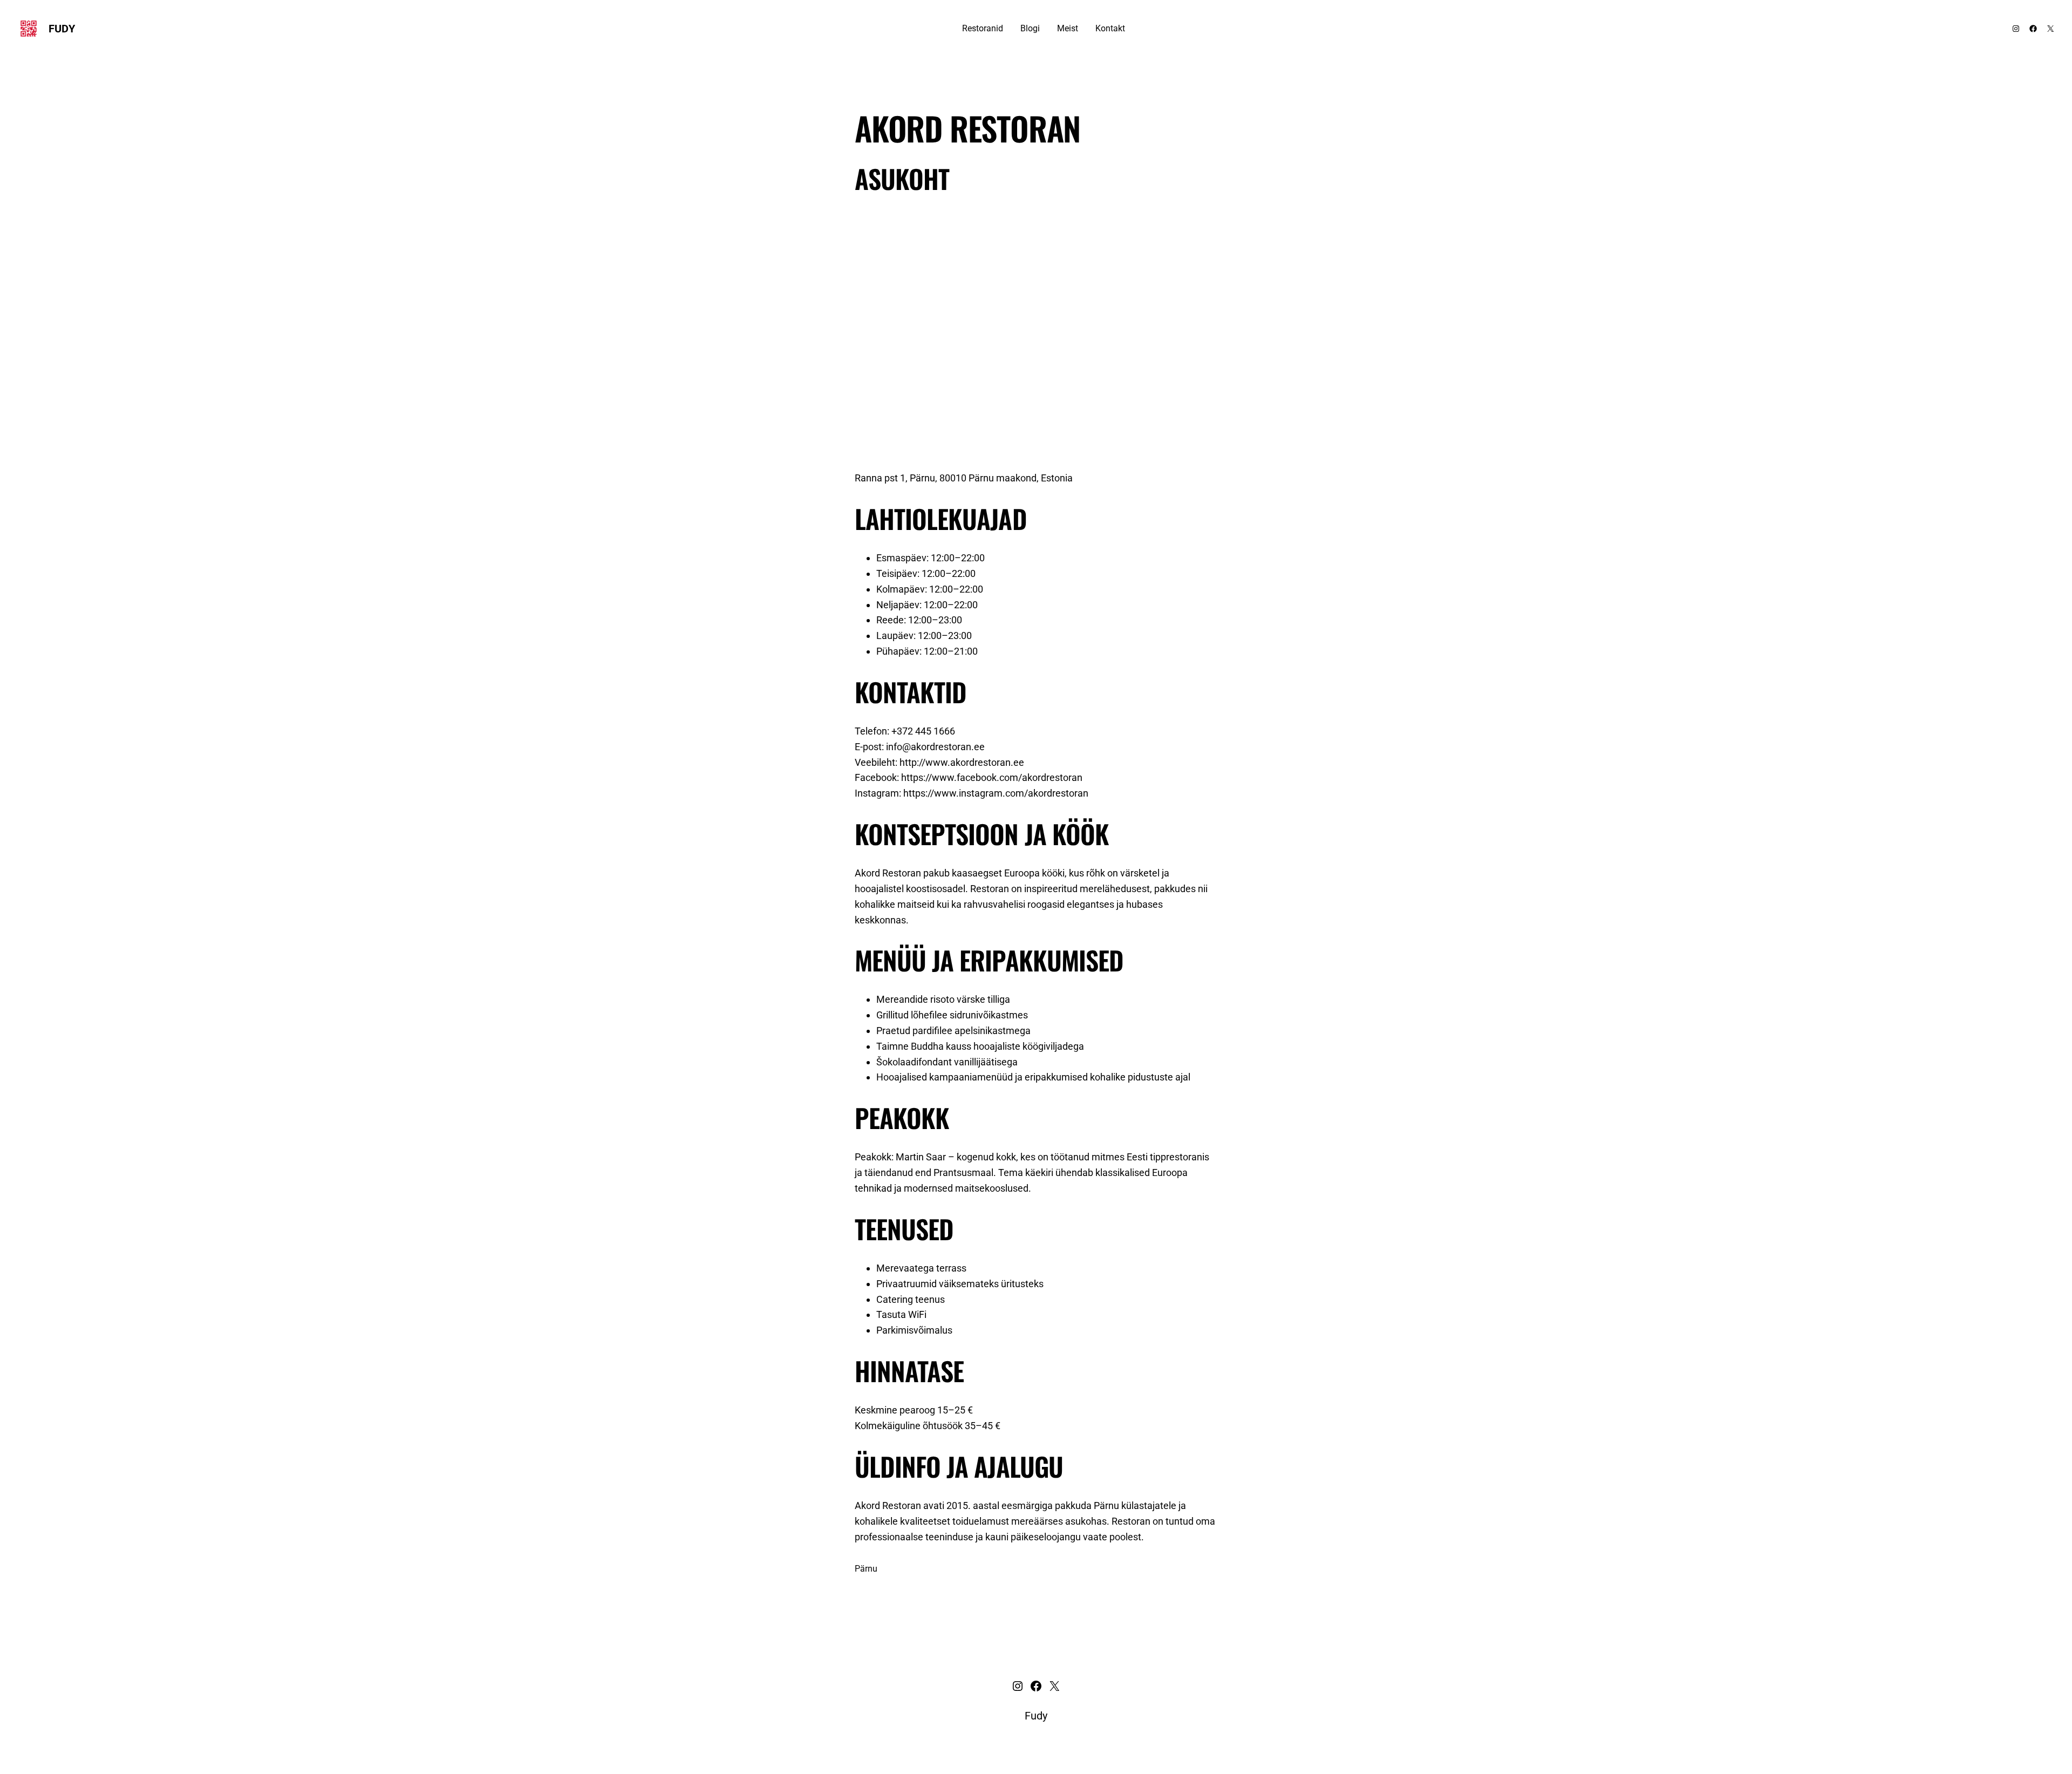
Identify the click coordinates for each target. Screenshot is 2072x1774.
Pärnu (866, 1569)
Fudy (62, 29)
